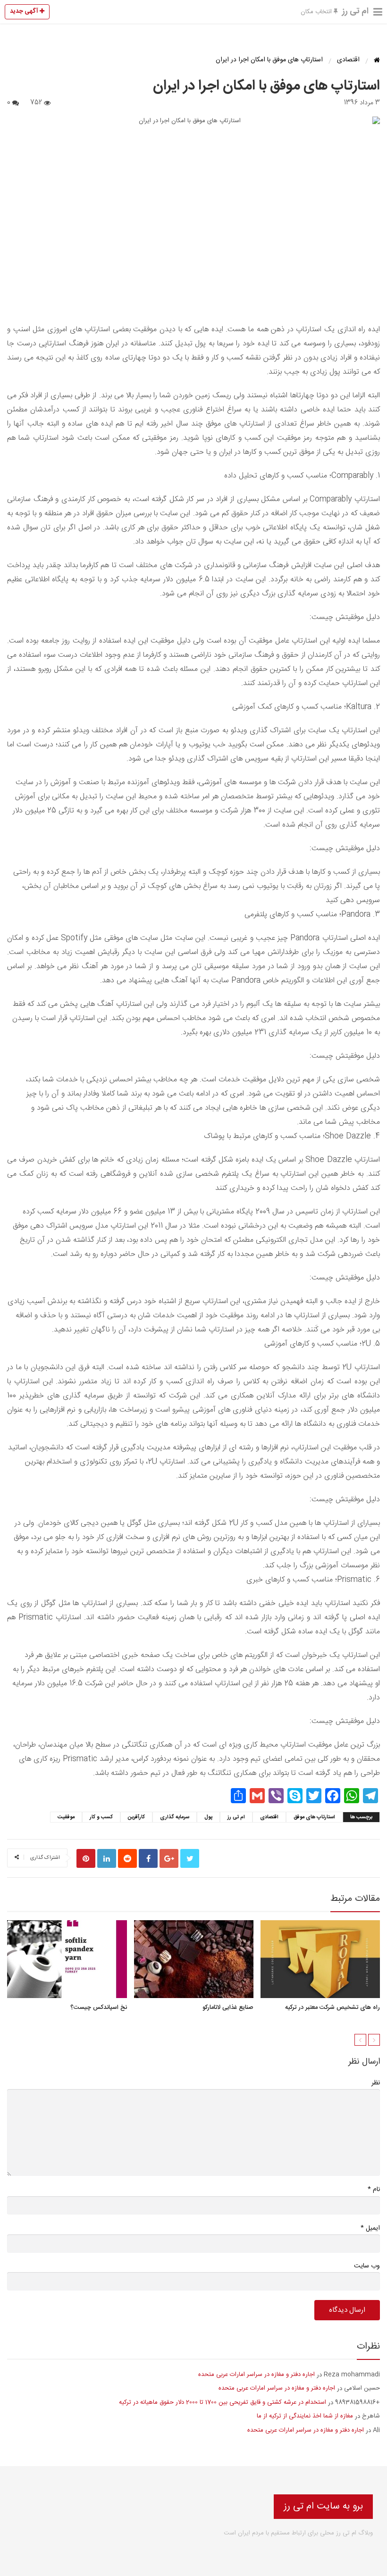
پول (208, 1817)
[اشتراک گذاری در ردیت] (127, 1858)
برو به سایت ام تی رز (323, 2506)
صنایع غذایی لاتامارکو (228, 2007)
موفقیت (66, 1817)
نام (374, 2189)
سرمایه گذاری (175, 1817)
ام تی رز (355, 11)
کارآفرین (136, 1817)
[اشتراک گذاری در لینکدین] (107, 1858)
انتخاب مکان (317, 12)
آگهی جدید (25, 11)
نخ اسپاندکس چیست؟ (98, 2007)
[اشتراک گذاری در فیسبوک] (148, 1858)
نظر (376, 2083)
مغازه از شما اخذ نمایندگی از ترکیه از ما (305, 2416)
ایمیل (370, 2228)
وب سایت (367, 2266)
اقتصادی (269, 1817)
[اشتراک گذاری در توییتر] (190, 1858)
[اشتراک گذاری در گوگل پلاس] (169, 1858)
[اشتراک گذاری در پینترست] (86, 1858)
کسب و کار (101, 1817)
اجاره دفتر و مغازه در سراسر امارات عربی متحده (257, 2375)
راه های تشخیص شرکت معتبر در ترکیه (332, 2007)
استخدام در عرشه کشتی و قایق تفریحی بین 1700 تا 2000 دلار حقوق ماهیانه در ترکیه (223, 2402)
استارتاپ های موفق (314, 1817)
